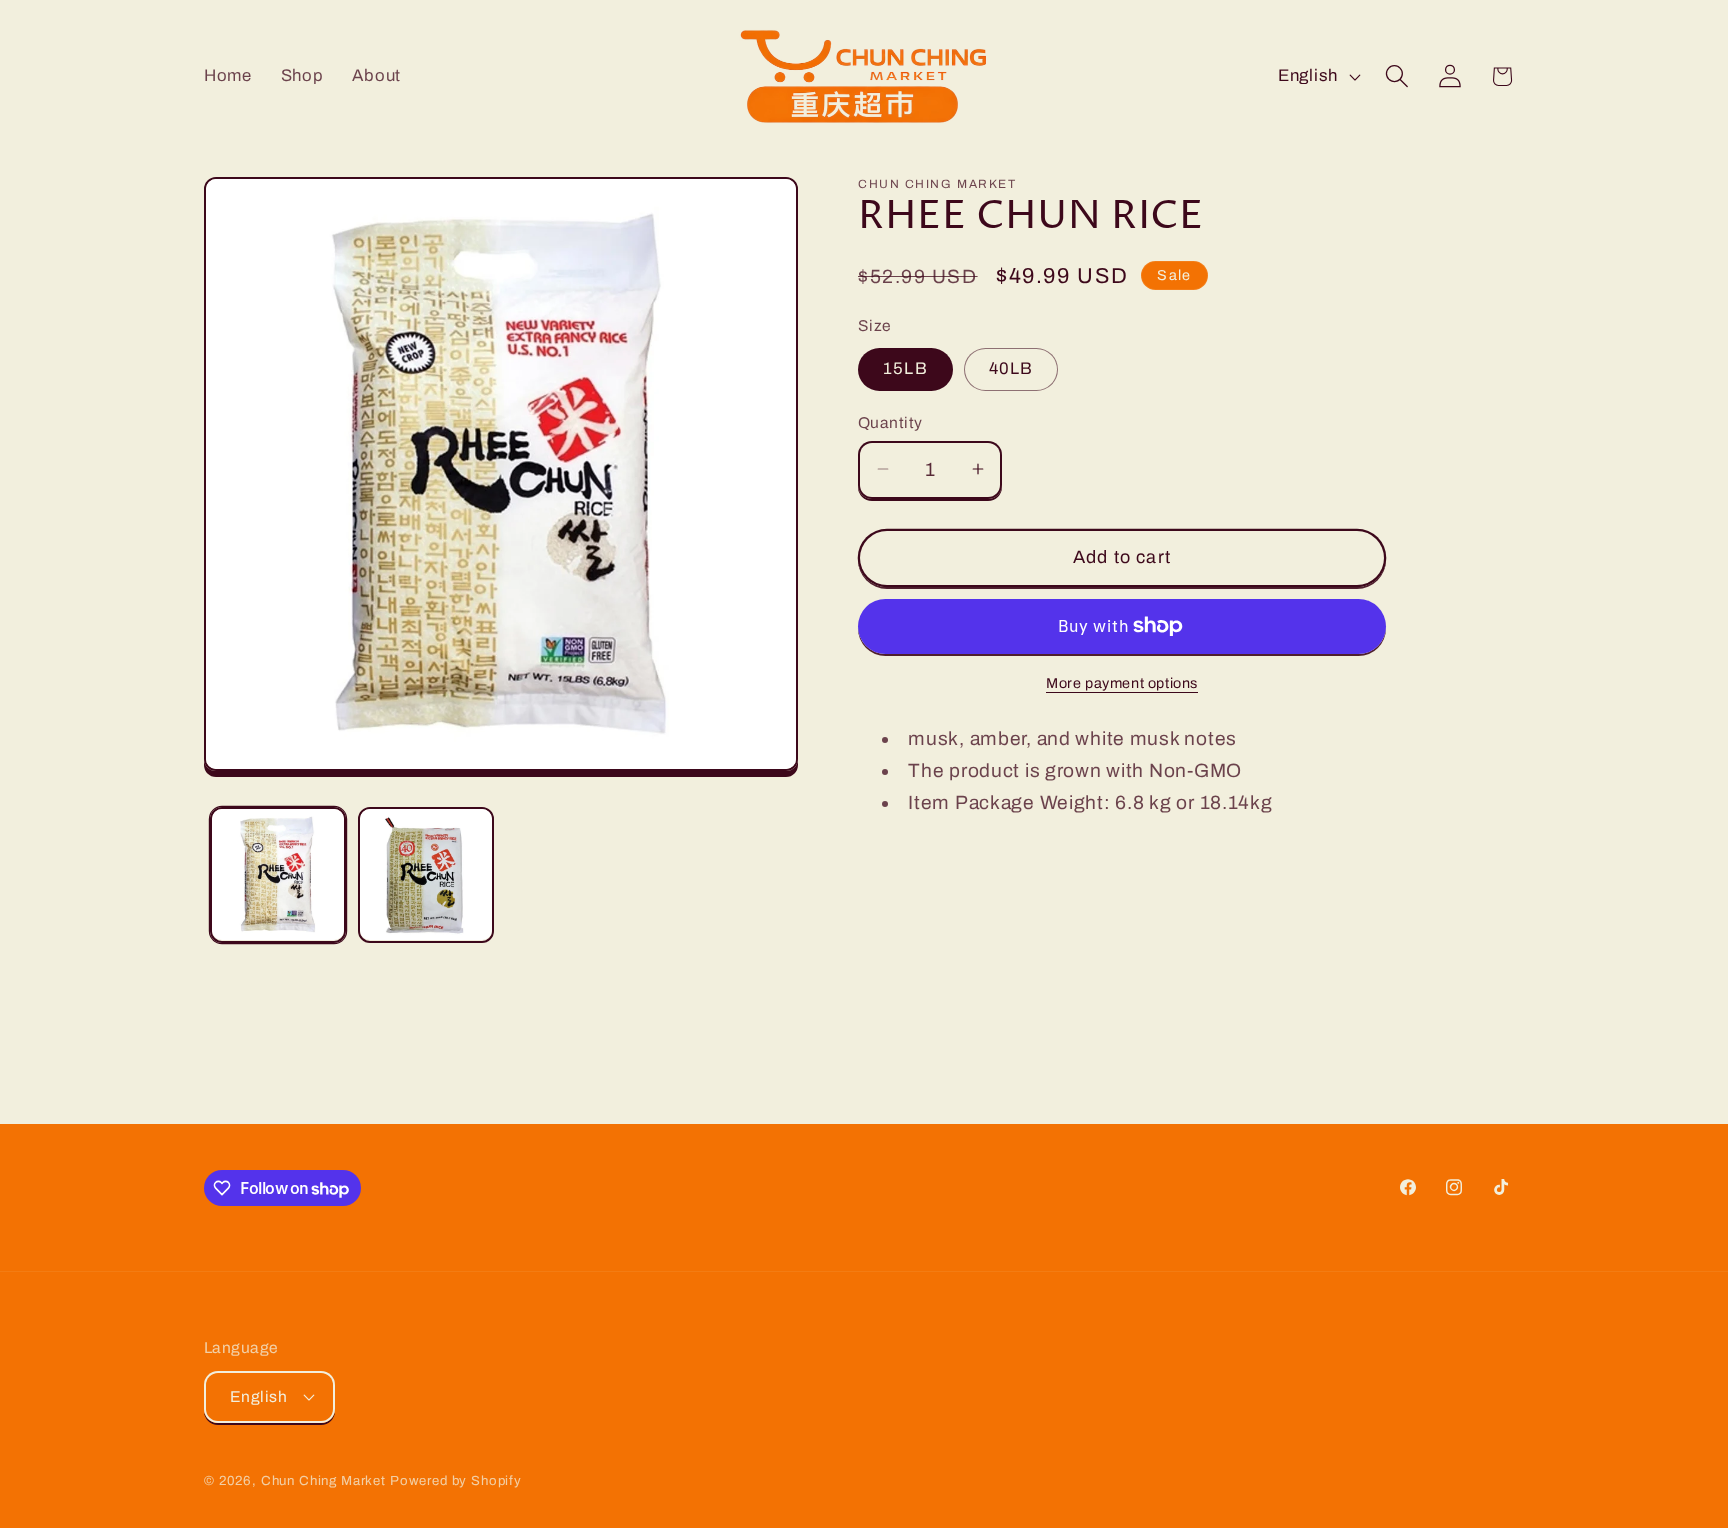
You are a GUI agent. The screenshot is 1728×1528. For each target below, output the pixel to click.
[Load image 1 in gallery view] (278, 875)
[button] (1396, 76)
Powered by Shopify (456, 1480)
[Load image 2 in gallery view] (426, 875)
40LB (1011, 368)
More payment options (1122, 683)
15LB (905, 368)
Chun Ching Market (325, 1480)
